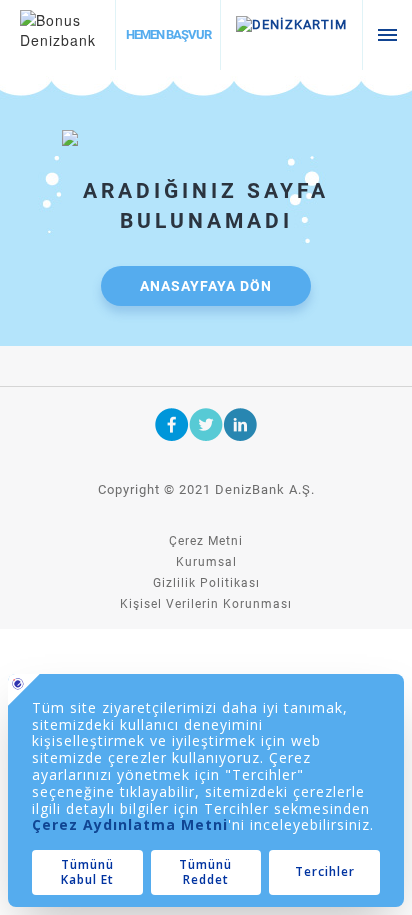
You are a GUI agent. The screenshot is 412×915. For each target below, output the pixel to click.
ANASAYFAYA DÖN (206, 286)
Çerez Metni (206, 541)
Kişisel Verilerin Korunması (206, 604)
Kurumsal (206, 562)
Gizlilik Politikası (206, 583)
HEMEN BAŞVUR (168, 34)
